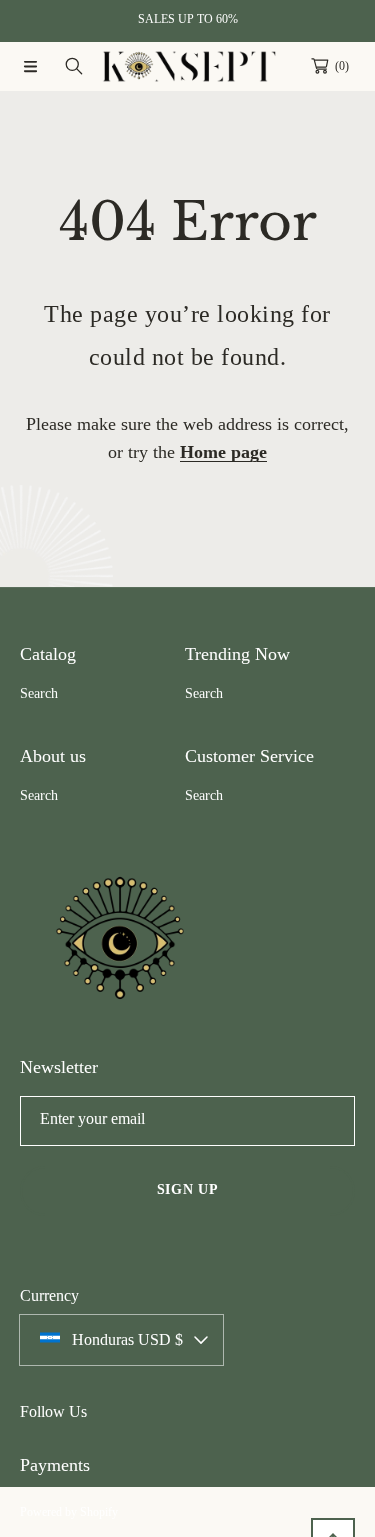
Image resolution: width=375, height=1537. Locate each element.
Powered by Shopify (69, 1512)
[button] (30, 66)
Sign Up (188, 1189)
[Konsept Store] (188, 66)
